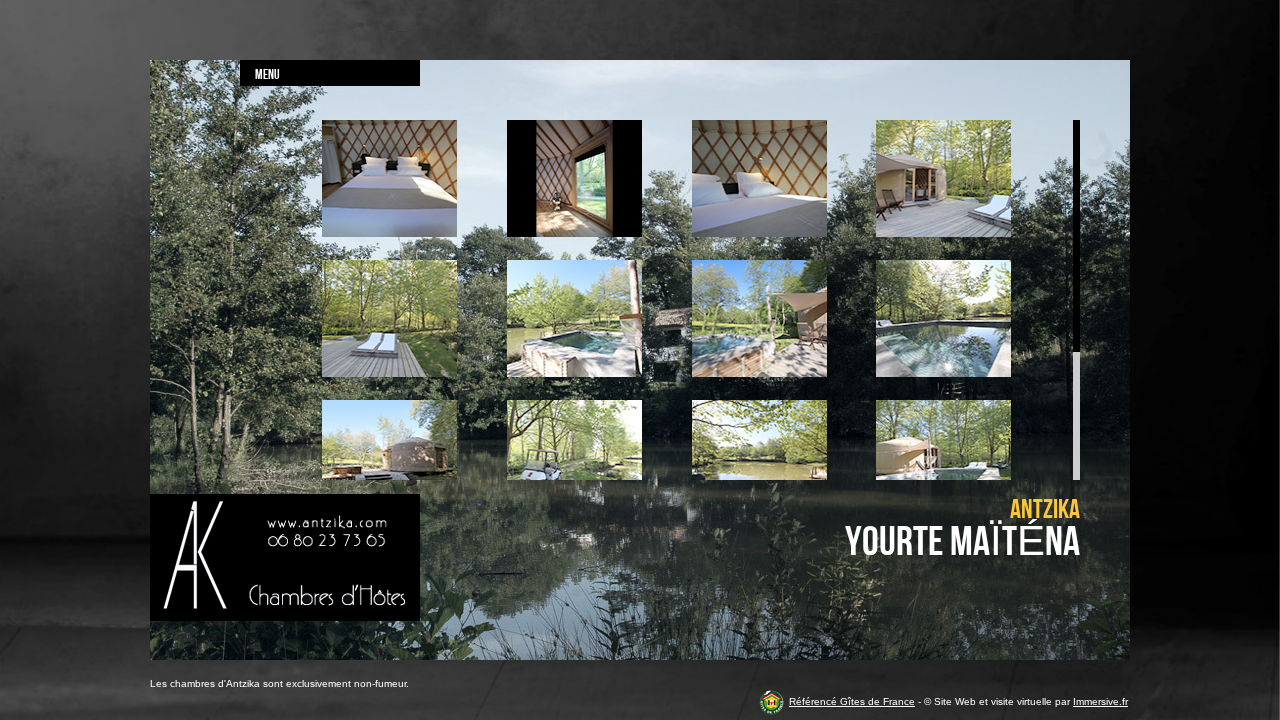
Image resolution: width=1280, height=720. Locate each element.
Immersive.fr (1100, 701)
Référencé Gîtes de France (852, 701)
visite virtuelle (1021, 701)
